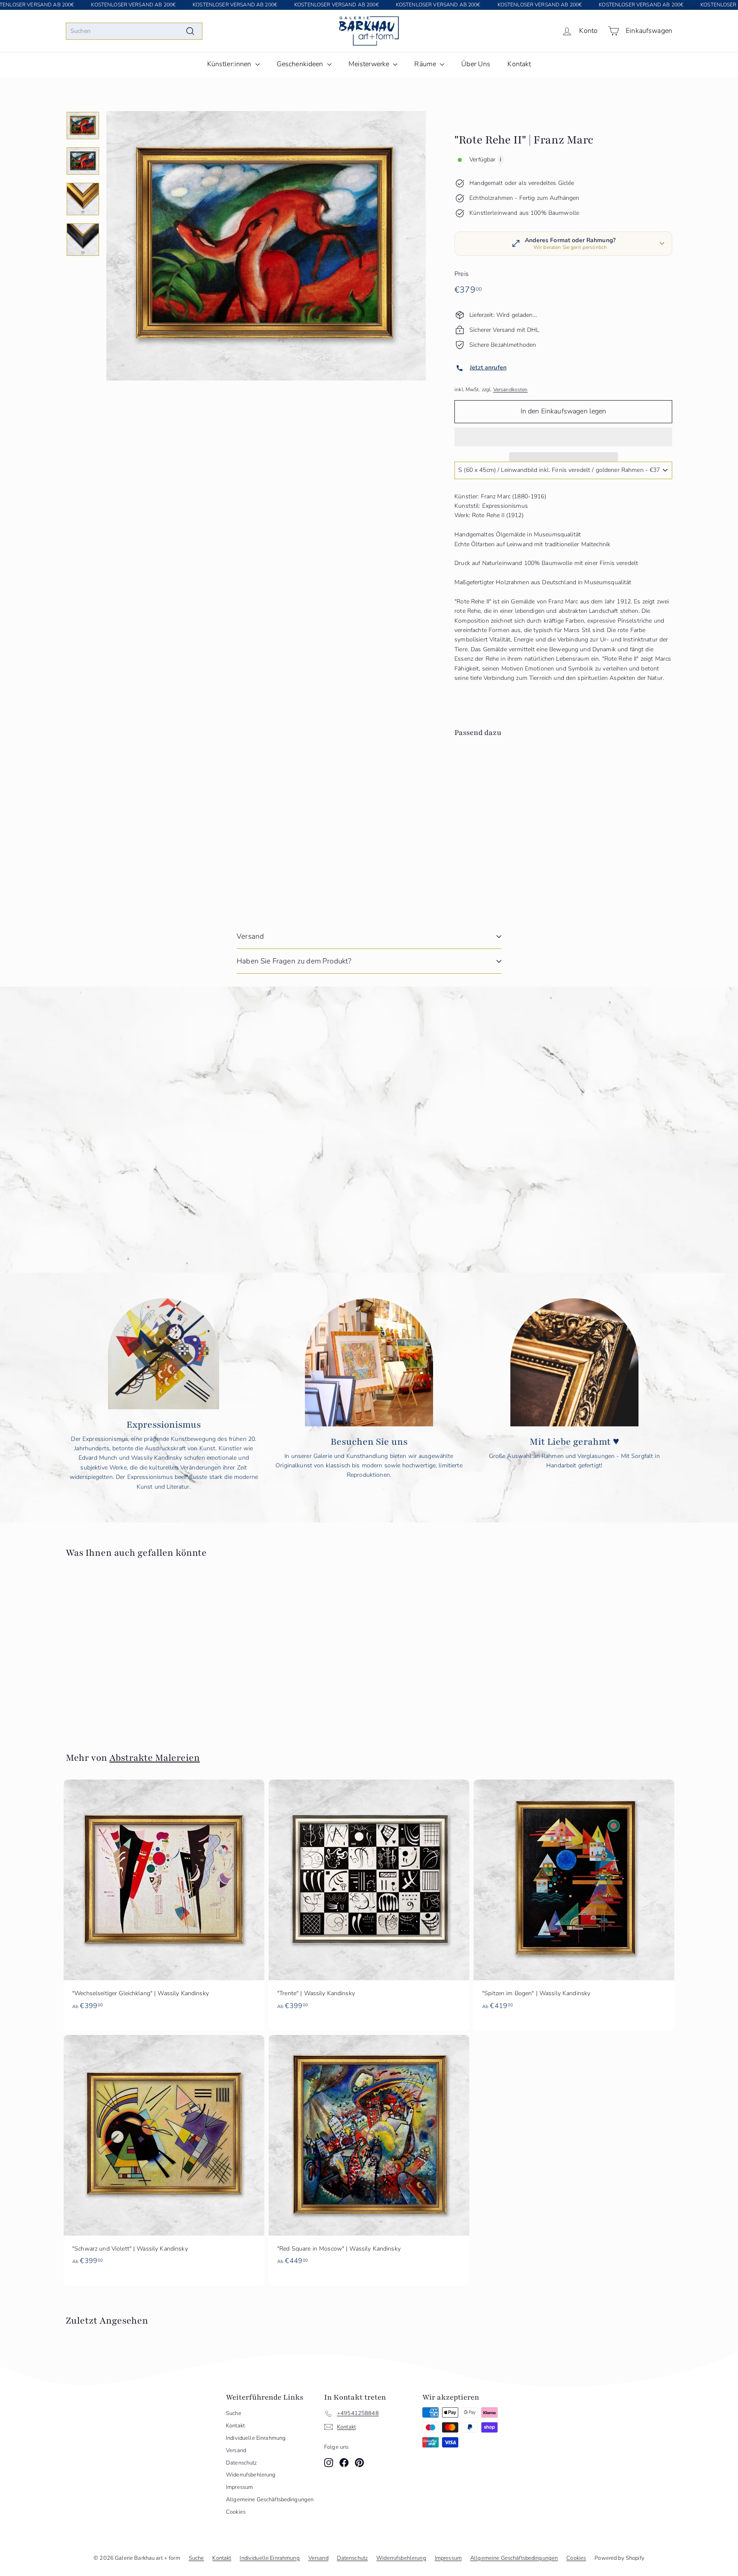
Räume (426, 64)
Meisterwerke (370, 64)
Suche (234, 2413)
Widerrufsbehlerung (251, 2475)
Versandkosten (511, 389)
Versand (250, 936)
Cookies (236, 2512)
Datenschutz (242, 2463)
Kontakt (519, 64)
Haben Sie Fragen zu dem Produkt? (294, 961)
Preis (461, 274)
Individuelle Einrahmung (256, 2438)
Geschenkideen (301, 64)
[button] (563, 437)
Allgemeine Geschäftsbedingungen (270, 2500)
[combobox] (134, 31)
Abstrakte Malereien (155, 1758)
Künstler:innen (230, 64)
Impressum (239, 2487)
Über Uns (476, 64)
